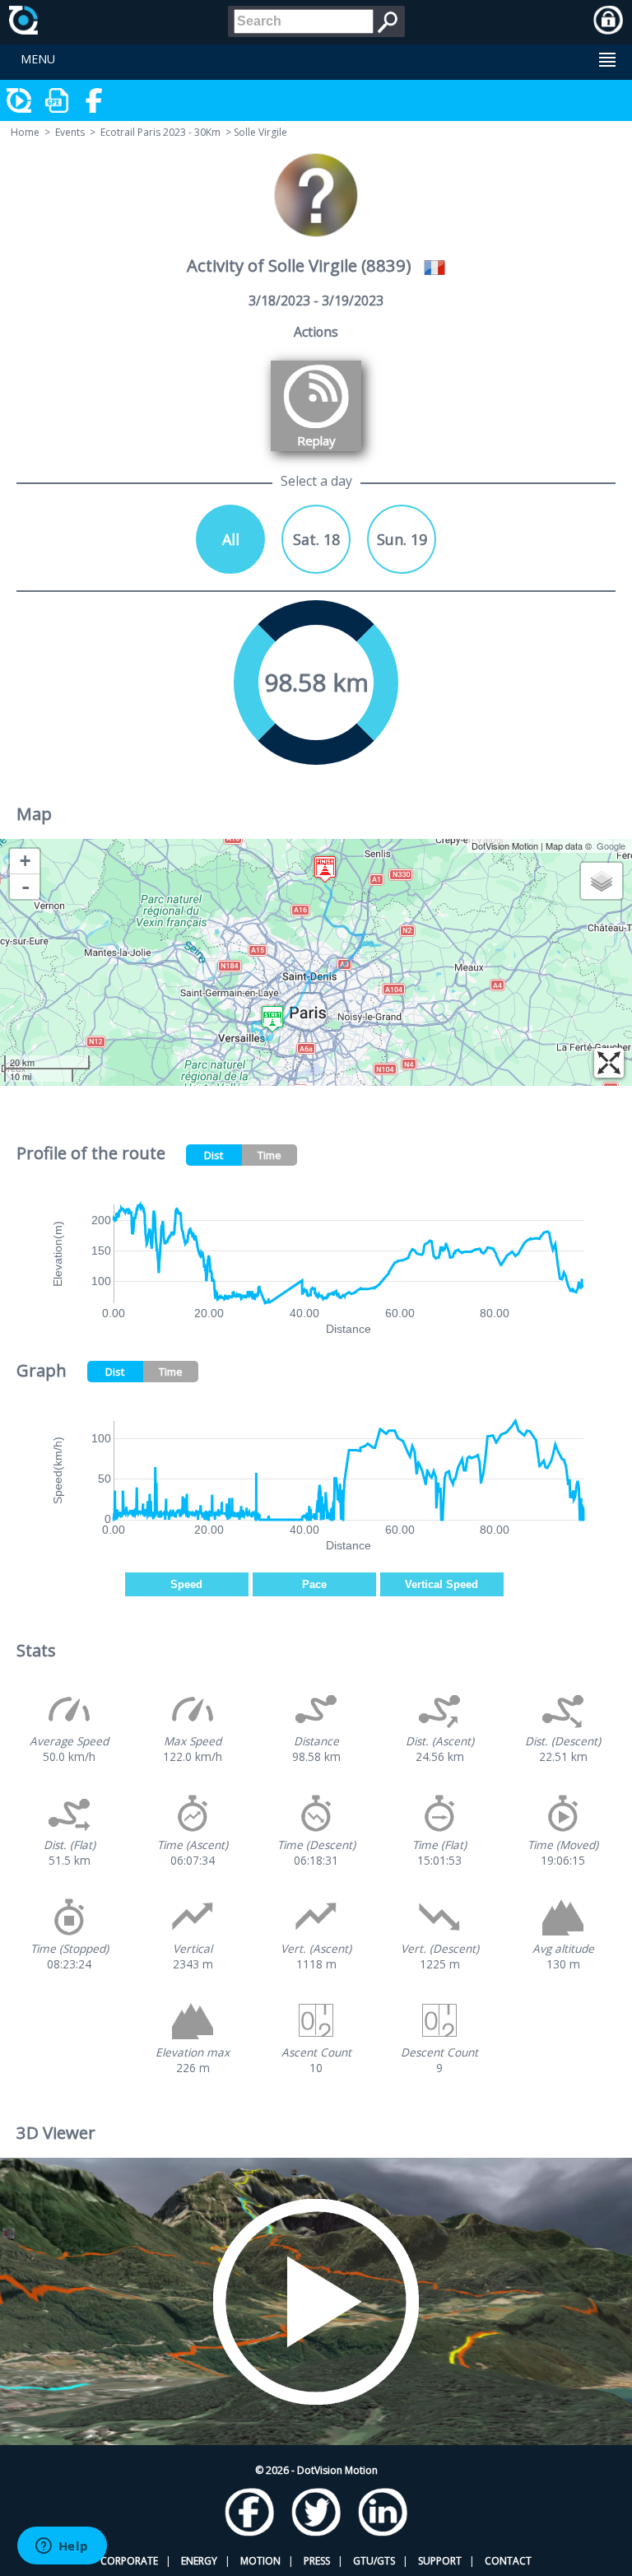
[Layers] (602, 881)
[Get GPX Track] (58, 100)
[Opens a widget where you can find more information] (62, 2547)
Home (25, 132)
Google (611, 845)
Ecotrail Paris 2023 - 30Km (160, 132)
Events (70, 132)
